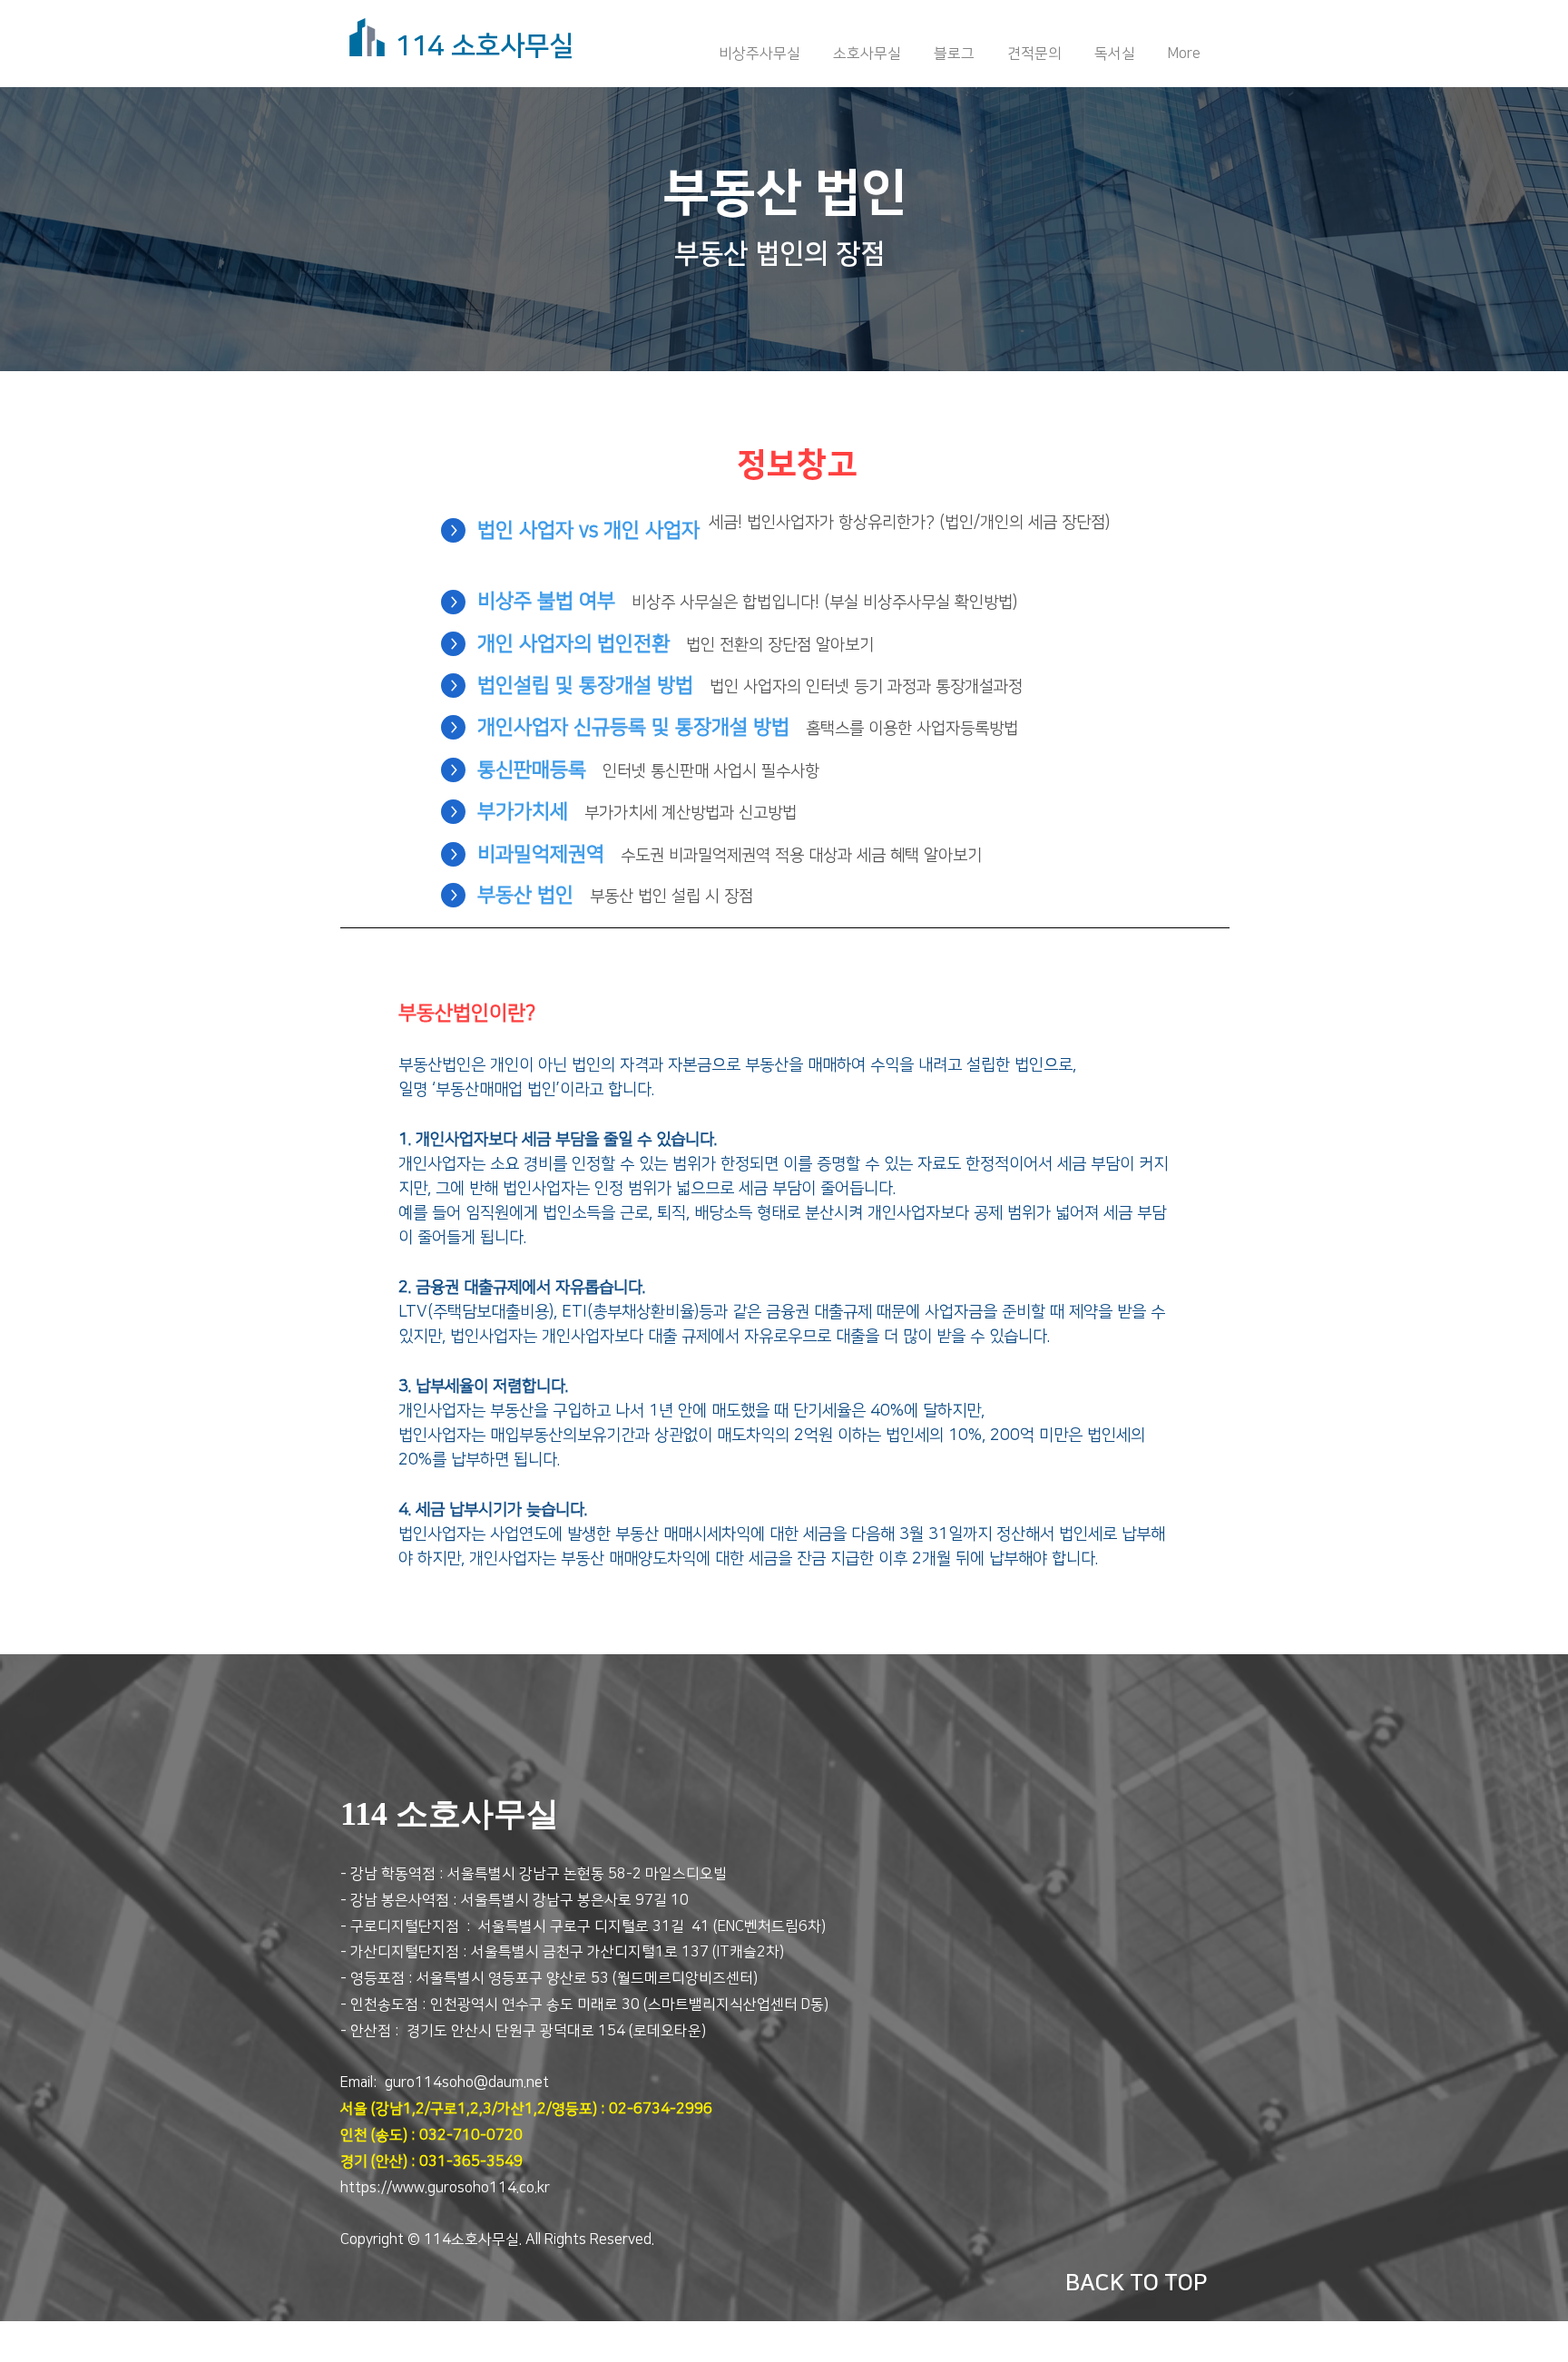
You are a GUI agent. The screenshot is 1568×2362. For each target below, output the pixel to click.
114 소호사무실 (484, 46)
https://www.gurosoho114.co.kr (445, 2188)
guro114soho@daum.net (467, 2083)
